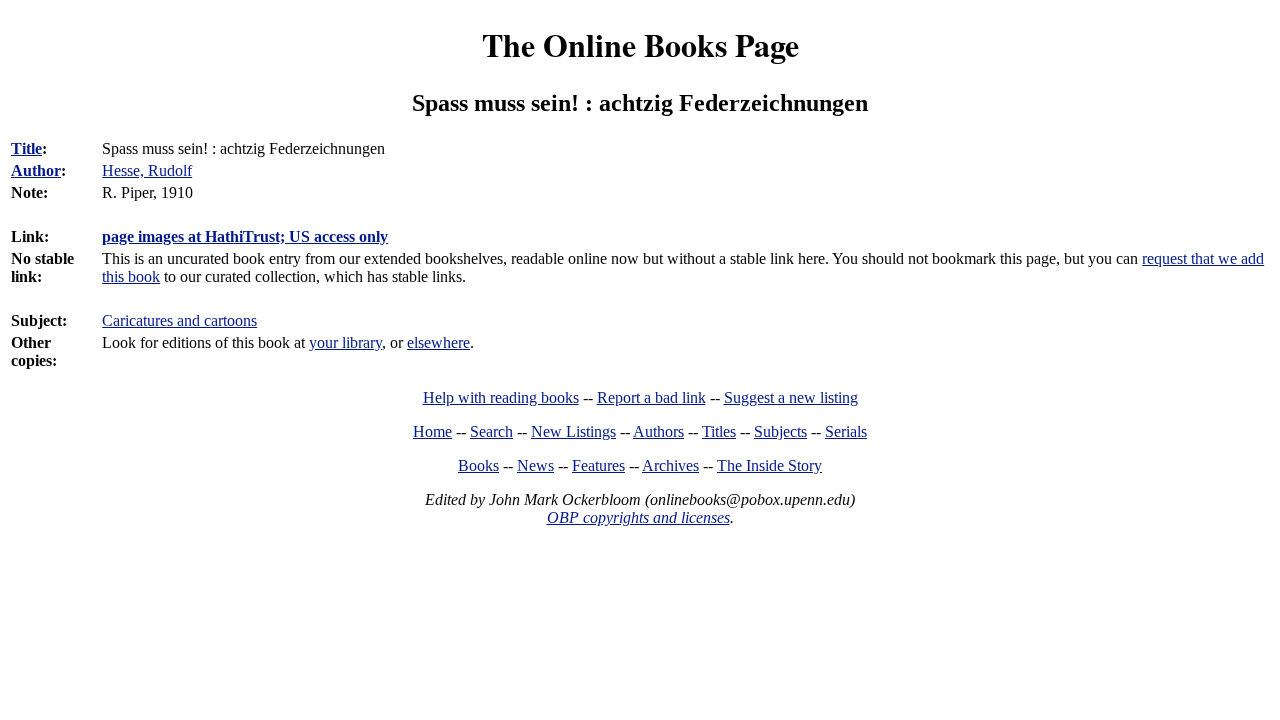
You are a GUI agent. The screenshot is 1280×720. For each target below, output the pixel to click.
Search (491, 431)
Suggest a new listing (791, 397)
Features (598, 465)
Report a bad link (651, 397)
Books (478, 465)
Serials (846, 431)
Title (26, 148)
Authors (658, 431)
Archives (670, 465)
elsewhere (438, 342)
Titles (719, 431)
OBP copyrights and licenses (638, 517)
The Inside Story (769, 465)
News (535, 465)
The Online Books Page (640, 44)
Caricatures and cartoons (179, 320)
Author (36, 170)
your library (345, 342)
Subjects (780, 431)
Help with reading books (501, 397)
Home (432, 431)
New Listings (573, 431)
